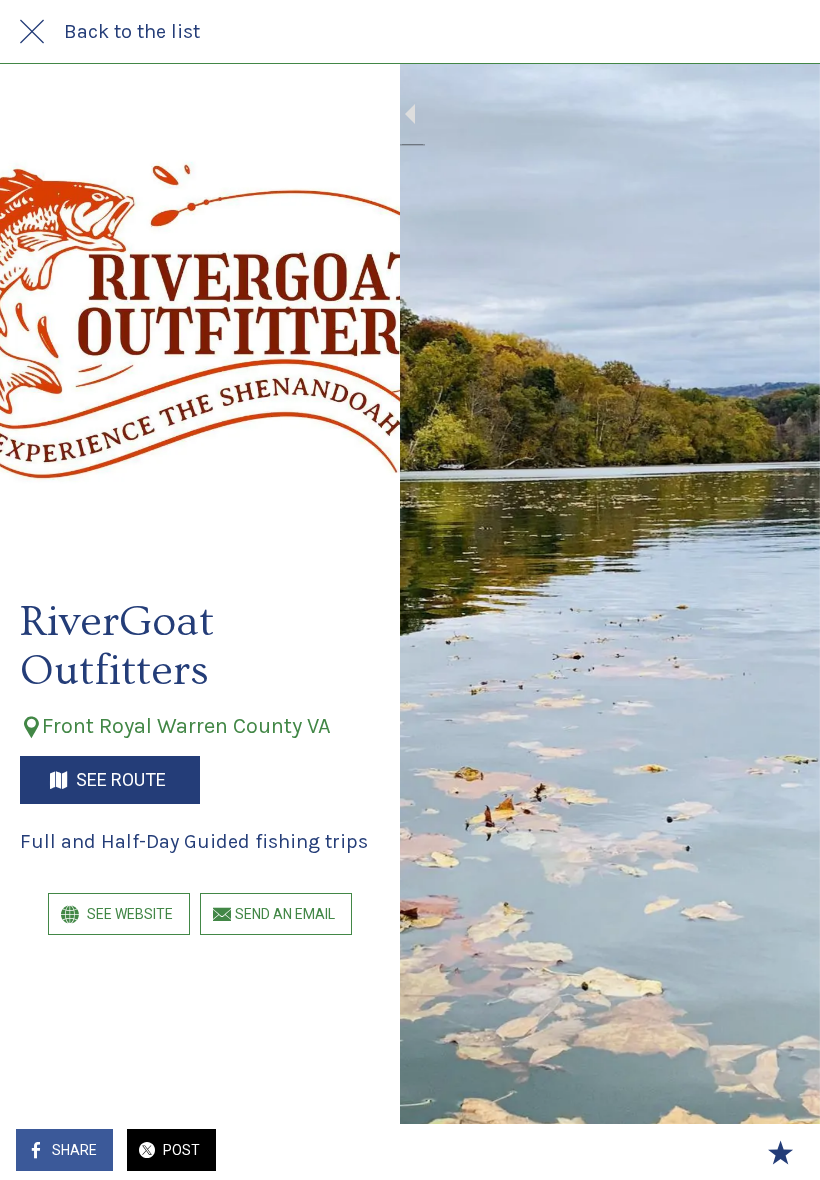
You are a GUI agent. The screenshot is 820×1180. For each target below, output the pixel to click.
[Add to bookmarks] (780, 1152)
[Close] (32, 32)
